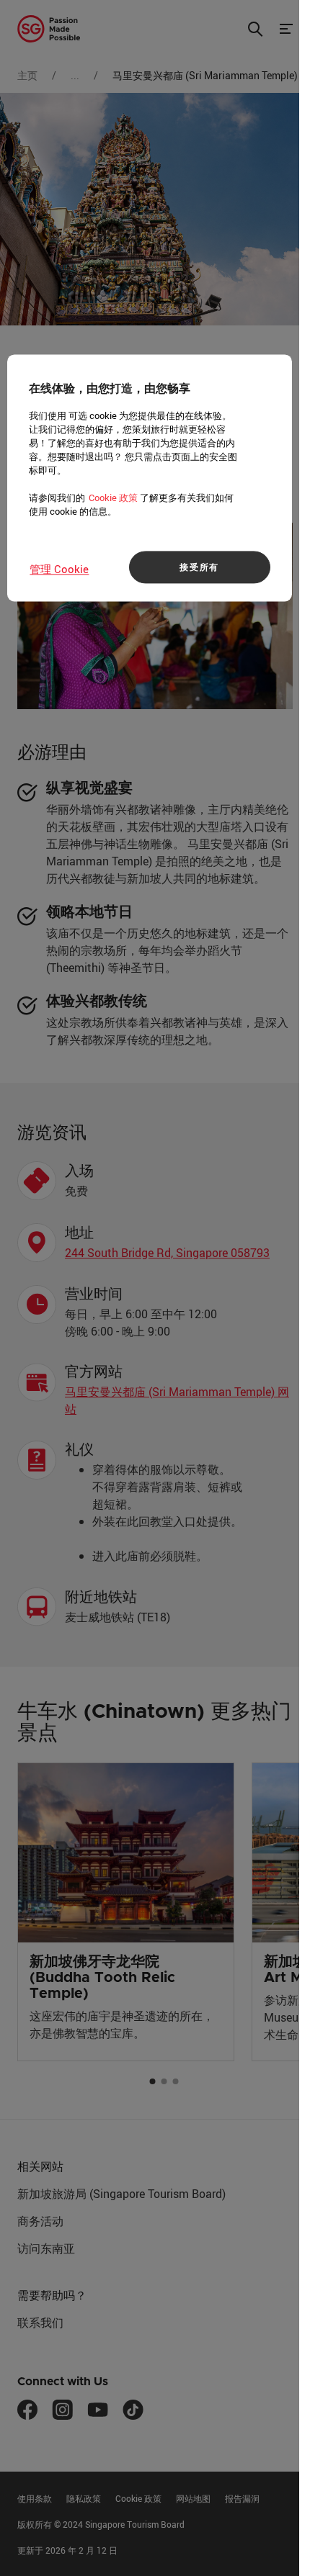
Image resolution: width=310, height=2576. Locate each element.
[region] (149, 478)
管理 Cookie (59, 569)
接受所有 (199, 567)
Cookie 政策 (113, 497)
